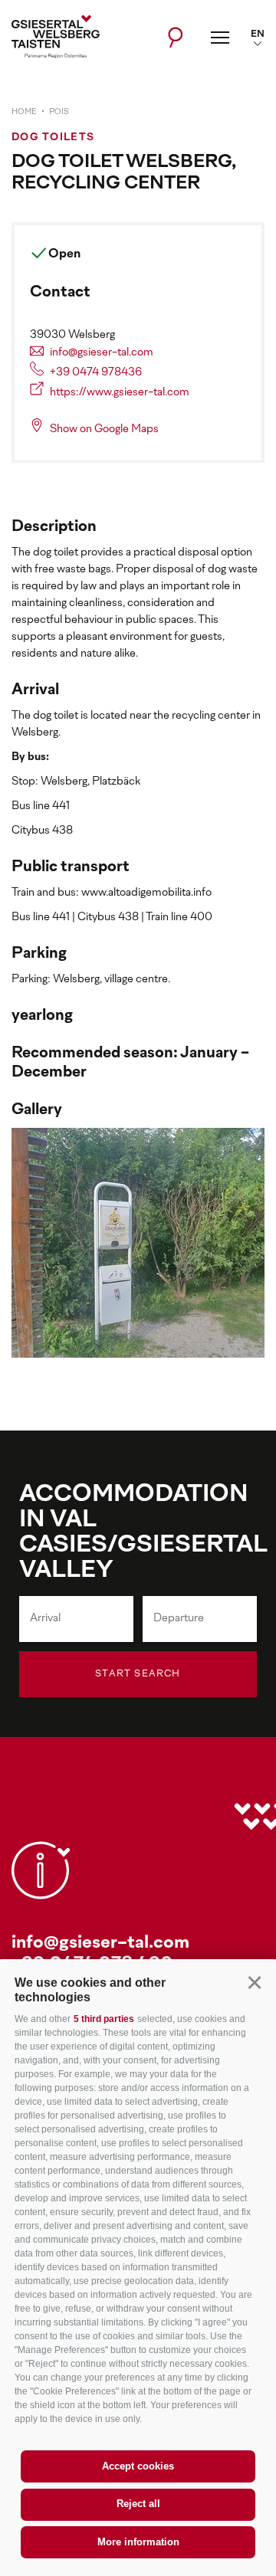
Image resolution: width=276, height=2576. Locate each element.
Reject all (138, 2504)
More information (138, 2542)
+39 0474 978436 (96, 373)
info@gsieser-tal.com (102, 353)
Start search (138, 1674)
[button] (254, 1983)
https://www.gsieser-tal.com (120, 393)
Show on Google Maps (104, 429)
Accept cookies (138, 2466)
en (258, 34)
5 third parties (104, 2019)
